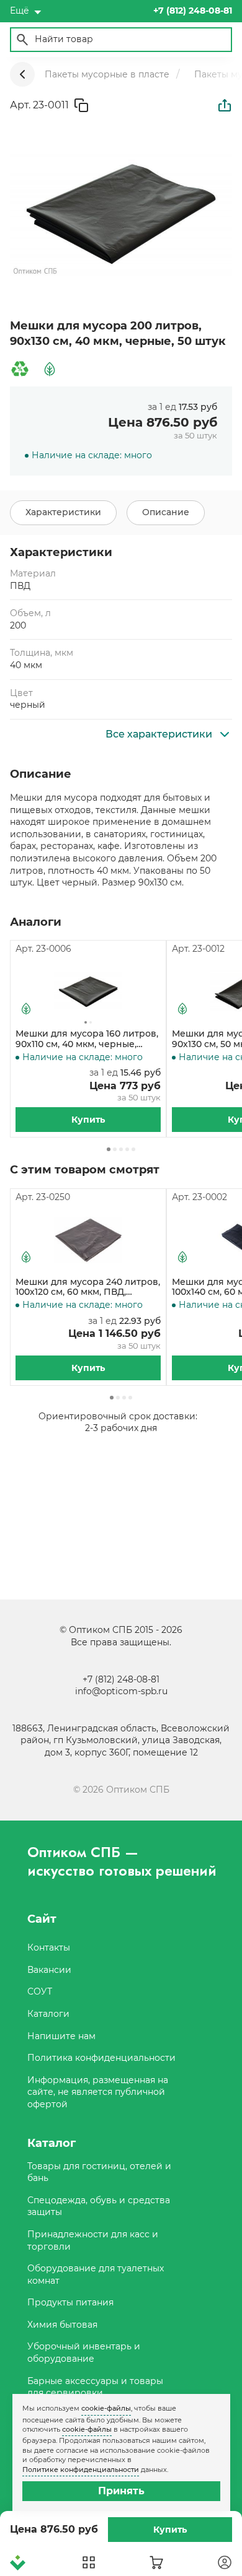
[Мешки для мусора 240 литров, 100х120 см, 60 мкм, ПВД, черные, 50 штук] (88, 1240)
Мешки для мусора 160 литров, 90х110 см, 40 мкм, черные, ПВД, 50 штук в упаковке (87, 1039)
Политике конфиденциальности (81, 2469)
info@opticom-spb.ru (121, 1691)
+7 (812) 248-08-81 (121, 1679)
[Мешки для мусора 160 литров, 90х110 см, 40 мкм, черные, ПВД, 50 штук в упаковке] (88, 992)
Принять (121, 2491)
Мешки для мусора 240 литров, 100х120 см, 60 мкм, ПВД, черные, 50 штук (88, 1287)
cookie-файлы (106, 2408)
